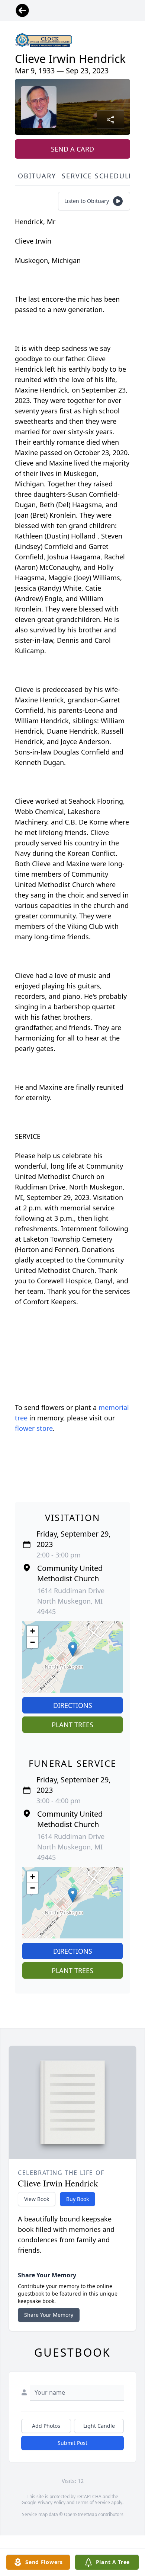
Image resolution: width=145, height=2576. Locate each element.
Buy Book (78, 2199)
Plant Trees (72, 1725)
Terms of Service (93, 2502)
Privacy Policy (51, 2502)
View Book (37, 2199)
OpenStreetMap (80, 2514)
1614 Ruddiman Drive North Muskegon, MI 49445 (71, 1601)
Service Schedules (100, 176)
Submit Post (72, 2443)
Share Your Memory (49, 2315)
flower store (34, 1428)
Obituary (37, 176)
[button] (73, 1649)
